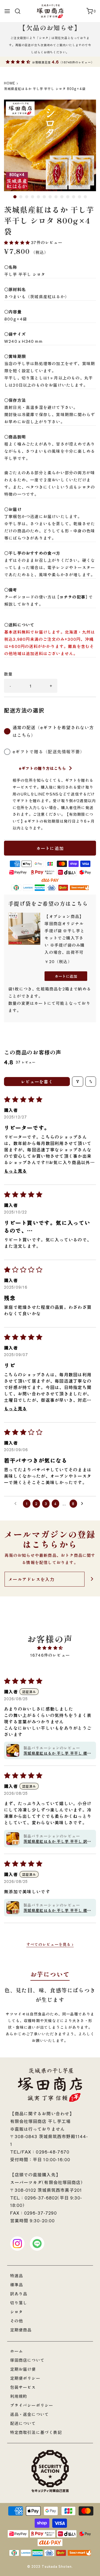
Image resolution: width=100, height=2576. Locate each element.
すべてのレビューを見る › (50, 1944)
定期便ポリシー (25, 2378)
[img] (50, 1648)
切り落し (19, 2303)
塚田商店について (27, 2360)
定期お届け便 (23, 2369)
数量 (8, 674)
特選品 (17, 2276)
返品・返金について (30, 2414)
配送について (23, 2423)
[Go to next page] (83, 1504)
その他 (17, 2321)
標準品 (17, 2285)
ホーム (17, 2351)
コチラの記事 (72, 597)
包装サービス (23, 2387)
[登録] (92, 1579)
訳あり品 (19, 2294)
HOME (10, 83)
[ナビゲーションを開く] (7, 11)
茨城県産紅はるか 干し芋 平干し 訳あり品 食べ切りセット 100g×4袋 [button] (57, 1841)
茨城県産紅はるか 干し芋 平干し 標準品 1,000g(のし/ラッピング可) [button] (57, 1753)
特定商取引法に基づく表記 (36, 2432)
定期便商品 (21, 2330)
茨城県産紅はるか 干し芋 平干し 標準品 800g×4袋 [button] (57, 1910)
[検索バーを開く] (20, 11)
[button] (50, 145)
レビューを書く (37, 1082)
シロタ (17, 2312)
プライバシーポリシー (32, 2405)
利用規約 (19, 2396)
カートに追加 (50, 848)
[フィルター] (78, 1082)
